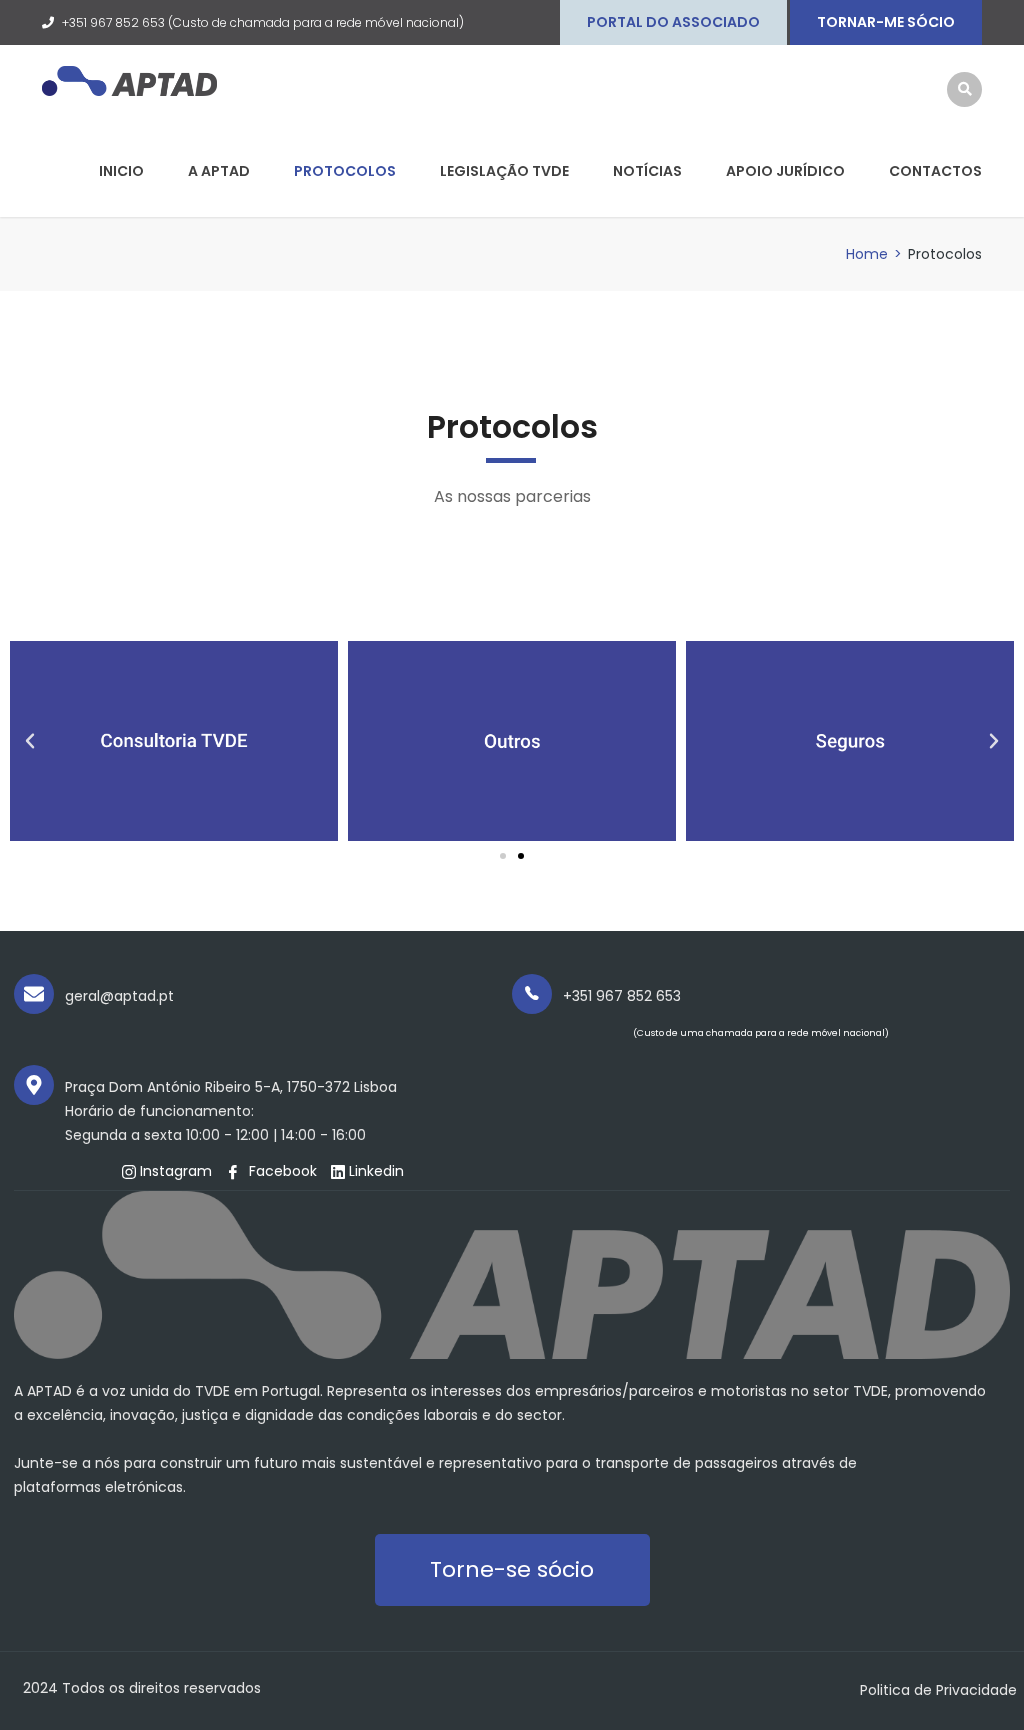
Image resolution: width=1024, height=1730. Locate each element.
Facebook (281, 1171)
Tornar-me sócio (886, 22)
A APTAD (219, 171)
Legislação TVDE (504, 171)
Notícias (647, 171)
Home (867, 254)
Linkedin (374, 1171)
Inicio (121, 171)
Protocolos (345, 171)
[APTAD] (129, 80)
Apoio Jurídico (785, 171)
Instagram (174, 1171)
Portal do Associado (673, 22)
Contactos (935, 171)
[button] (503, 856)
